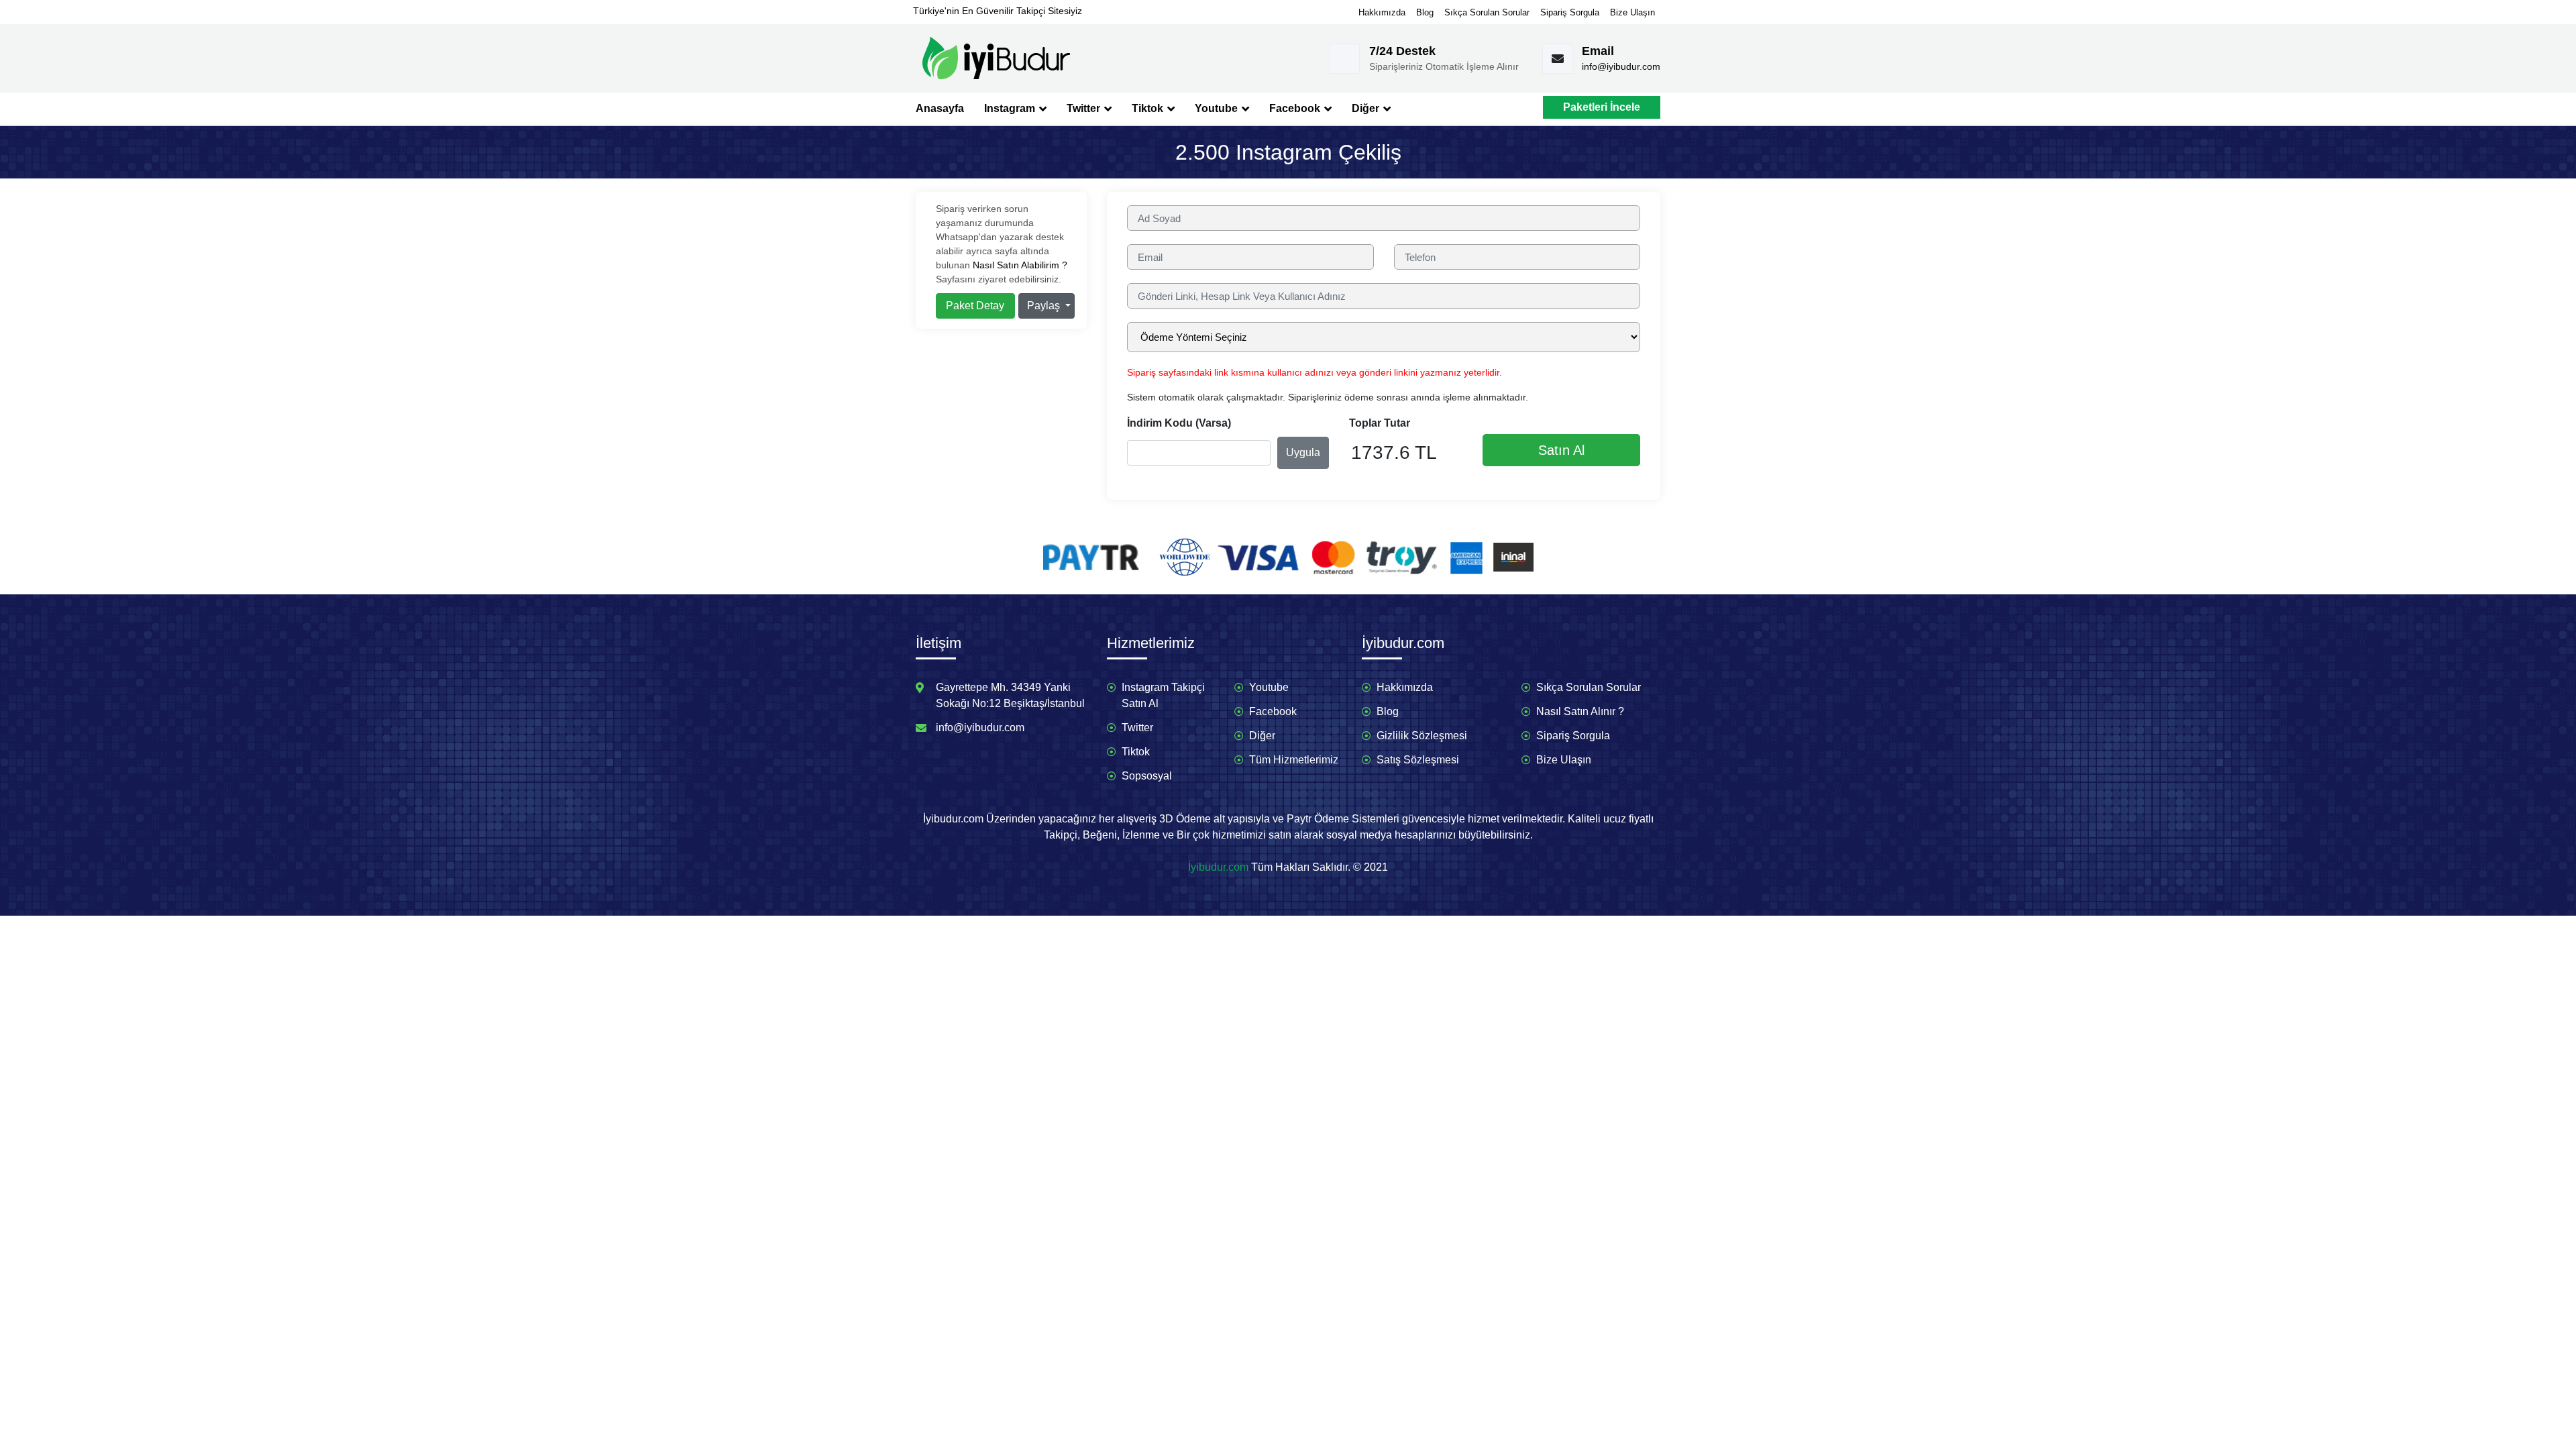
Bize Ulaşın (1632, 12)
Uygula (1303, 452)
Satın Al (1561, 450)
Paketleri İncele (1602, 107)
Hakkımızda (1382, 12)
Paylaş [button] (1045, 306)
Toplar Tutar (1380, 423)
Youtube (1218, 108)
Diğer (1367, 108)
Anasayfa (940, 108)
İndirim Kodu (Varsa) (1179, 423)
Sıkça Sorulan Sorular (1487, 12)
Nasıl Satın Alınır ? (1580, 711)
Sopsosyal (1147, 776)
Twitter (1085, 108)
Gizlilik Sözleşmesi (1422, 736)
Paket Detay (975, 306)
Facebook (1296, 108)
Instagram (1011, 108)
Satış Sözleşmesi (1418, 760)
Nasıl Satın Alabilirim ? (1020, 265)
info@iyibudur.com (1621, 66)
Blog (1425, 12)
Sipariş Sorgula (1570, 12)
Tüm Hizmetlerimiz (1294, 760)
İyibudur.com (1218, 867)
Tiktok (1149, 108)
